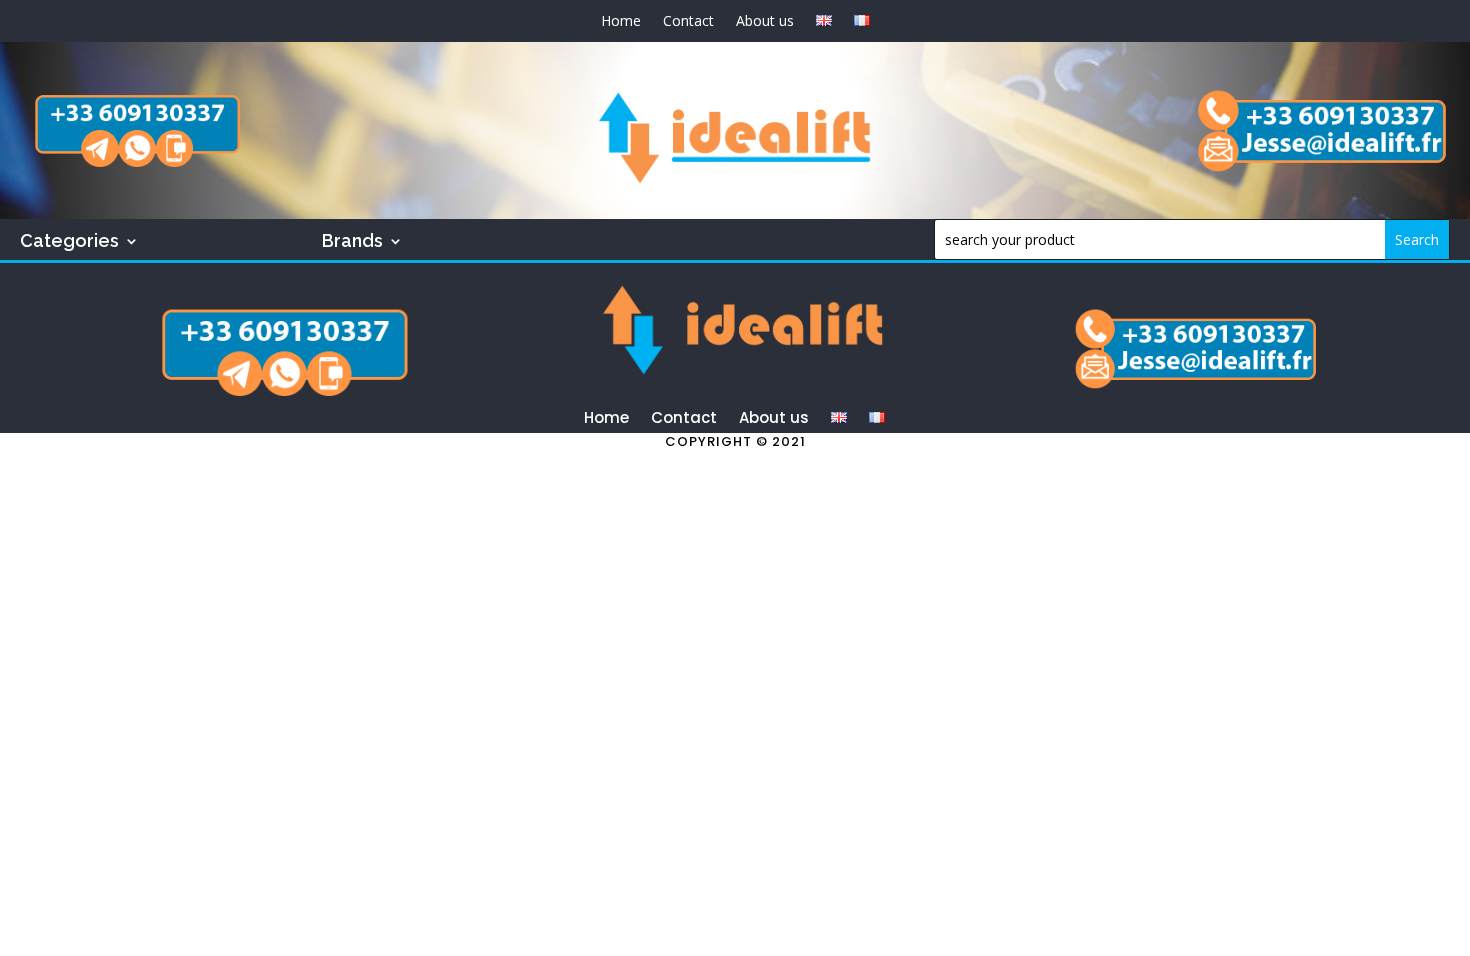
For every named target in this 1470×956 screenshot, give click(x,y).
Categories (69, 242)
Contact (688, 22)
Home (621, 22)
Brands (352, 242)
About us (765, 22)
